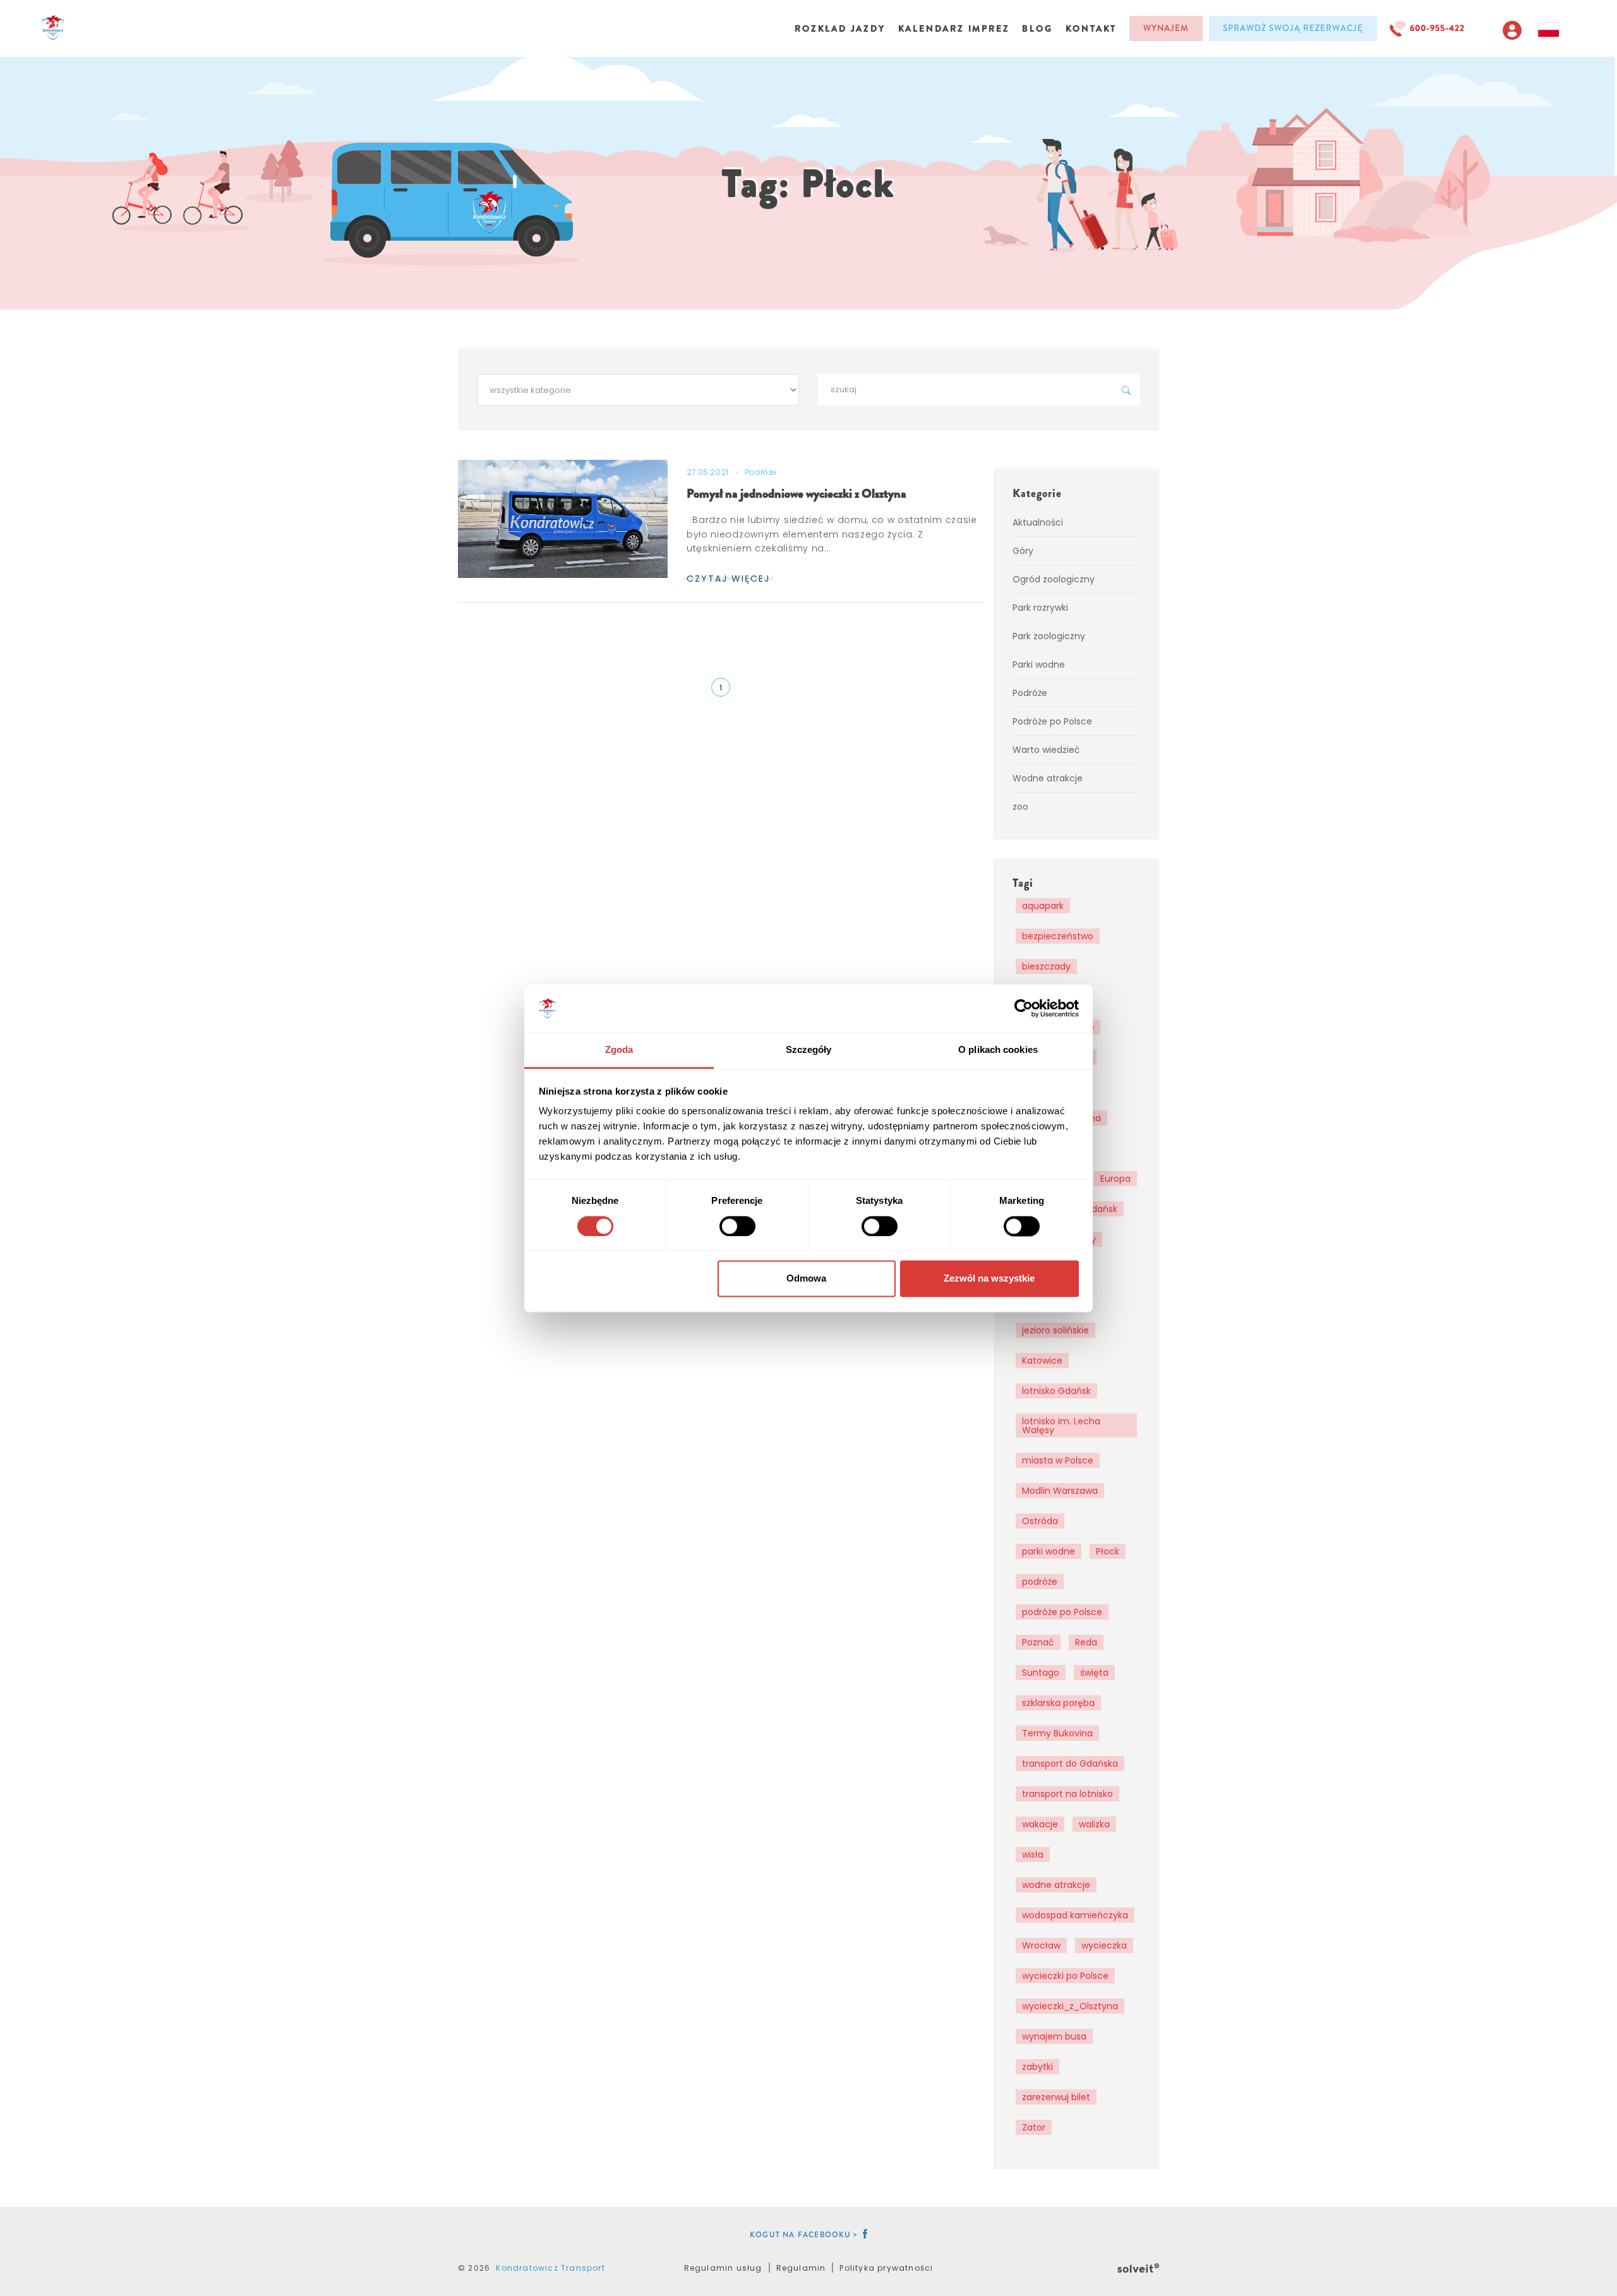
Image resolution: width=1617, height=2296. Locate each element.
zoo (1020, 807)
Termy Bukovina (1057, 1733)
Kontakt (1091, 28)
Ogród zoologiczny (1054, 579)
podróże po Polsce (1062, 1612)
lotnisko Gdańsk (1056, 1391)
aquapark (1043, 906)
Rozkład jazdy (840, 28)
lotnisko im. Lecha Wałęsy (1061, 1426)
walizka (1094, 1824)
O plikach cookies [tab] (998, 1050)
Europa (1115, 1179)
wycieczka (1104, 1945)
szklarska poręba (1058, 1703)
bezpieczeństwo (1058, 936)
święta (1094, 1673)
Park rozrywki (1040, 608)
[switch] (737, 1226)
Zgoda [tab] (619, 1050)
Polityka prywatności (886, 2268)
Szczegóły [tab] (809, 1050)
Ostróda (1040, 1521)
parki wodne (1049, 1551)
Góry (1023, 551)
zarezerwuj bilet (1056, 2097)
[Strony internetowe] (1138, 2266)
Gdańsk (1101, 1209)
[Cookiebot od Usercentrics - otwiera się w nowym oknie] (1024, 1008)
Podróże (761, 472)
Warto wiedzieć (1046, 750)
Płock (1108, 1551)
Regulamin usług (723, 2268)
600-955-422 (1437, 28)
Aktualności (1038, 522)
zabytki (1037, 2067)
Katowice (1042, 1361)
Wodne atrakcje (1048, 778)
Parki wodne (1039, 664)
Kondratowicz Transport (550, 2268)
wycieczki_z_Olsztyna (1070, 2006)
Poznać (1038, 1642)
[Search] (1126, 390)
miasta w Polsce (1058, 1460)
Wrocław (1041, 1945)
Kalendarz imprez (954, 28)
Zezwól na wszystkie (989, 1279)
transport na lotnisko (1067, 1794)
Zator (1034, 2127)
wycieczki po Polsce (1065, 1976)
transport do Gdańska (1070, 1764)
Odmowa (806, 1279)
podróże (1040, 1582)
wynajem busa (1054, 2036)
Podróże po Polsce (1052, 721)
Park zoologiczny (1049, 636)
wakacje (1040, 1824)
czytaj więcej (728, 579)
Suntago (1041, 1673)
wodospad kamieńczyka (1075, 1915)
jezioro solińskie (1055, 1330)
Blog (1037, 28)
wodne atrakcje (1056, 1885)
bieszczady (1046, 966)
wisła (1033, 1854)
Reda (1086, 1642)
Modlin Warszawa (1060, 1491)
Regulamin (801, 2268)
